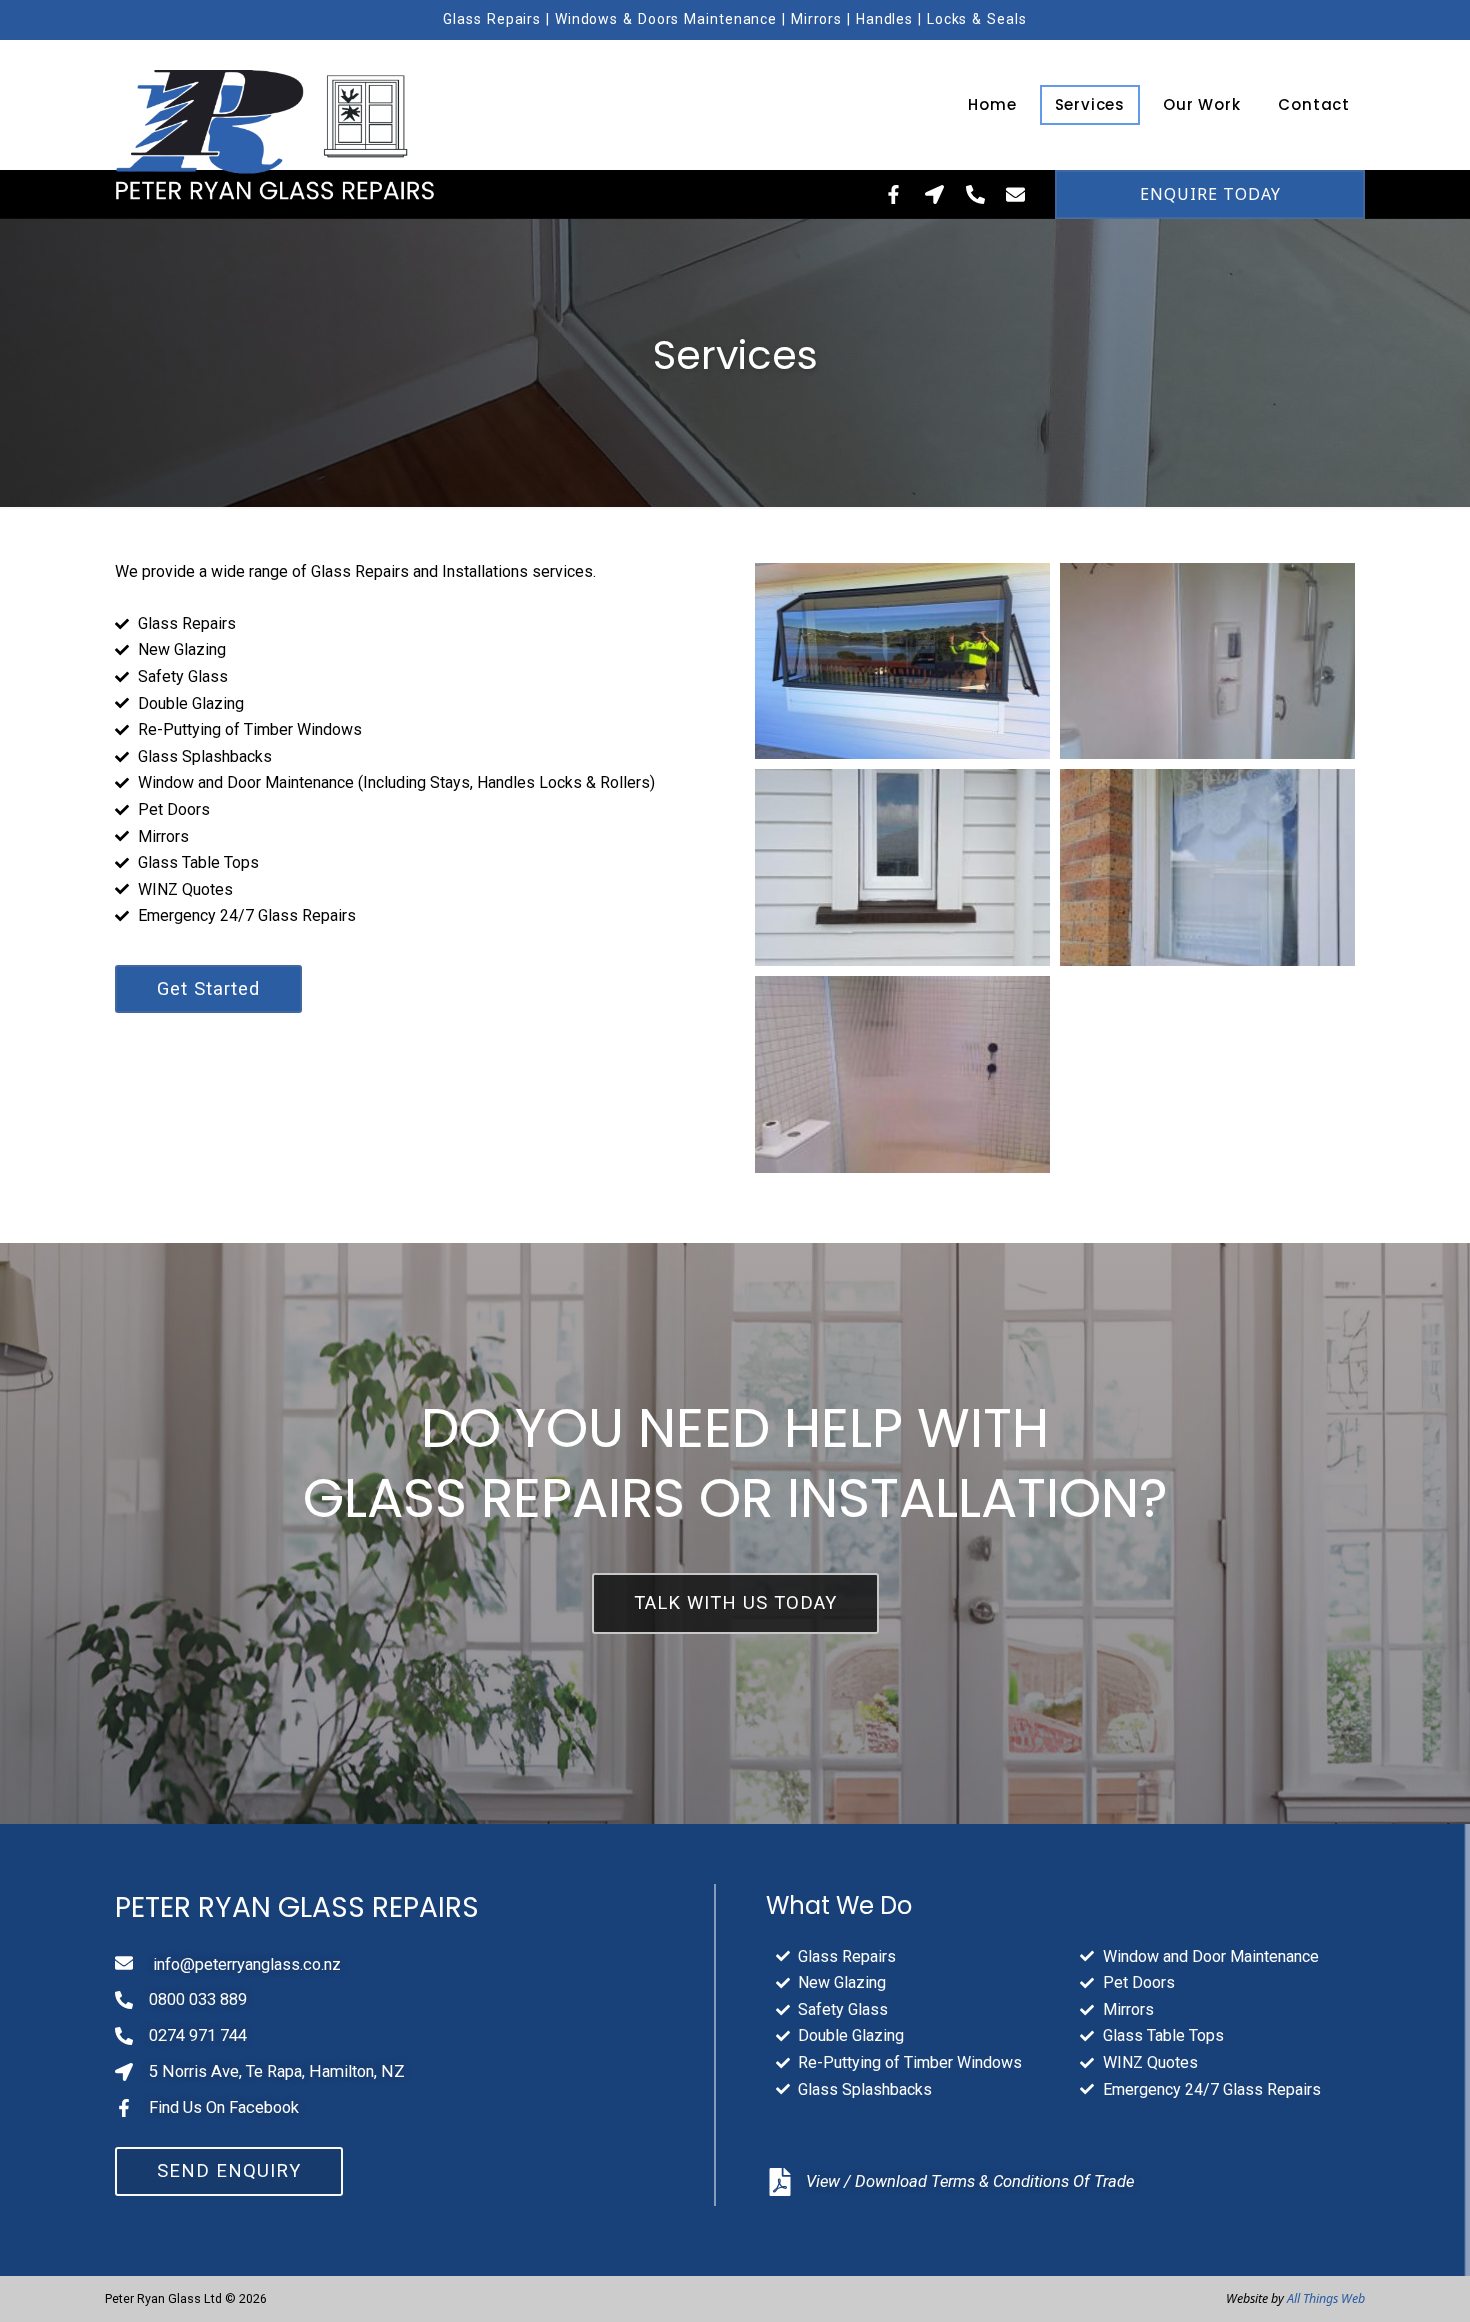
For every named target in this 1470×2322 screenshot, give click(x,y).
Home (992, 104)
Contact (1314, 104)
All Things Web (1326, 2298)
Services (1090, 104)
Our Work (1201, 104)
